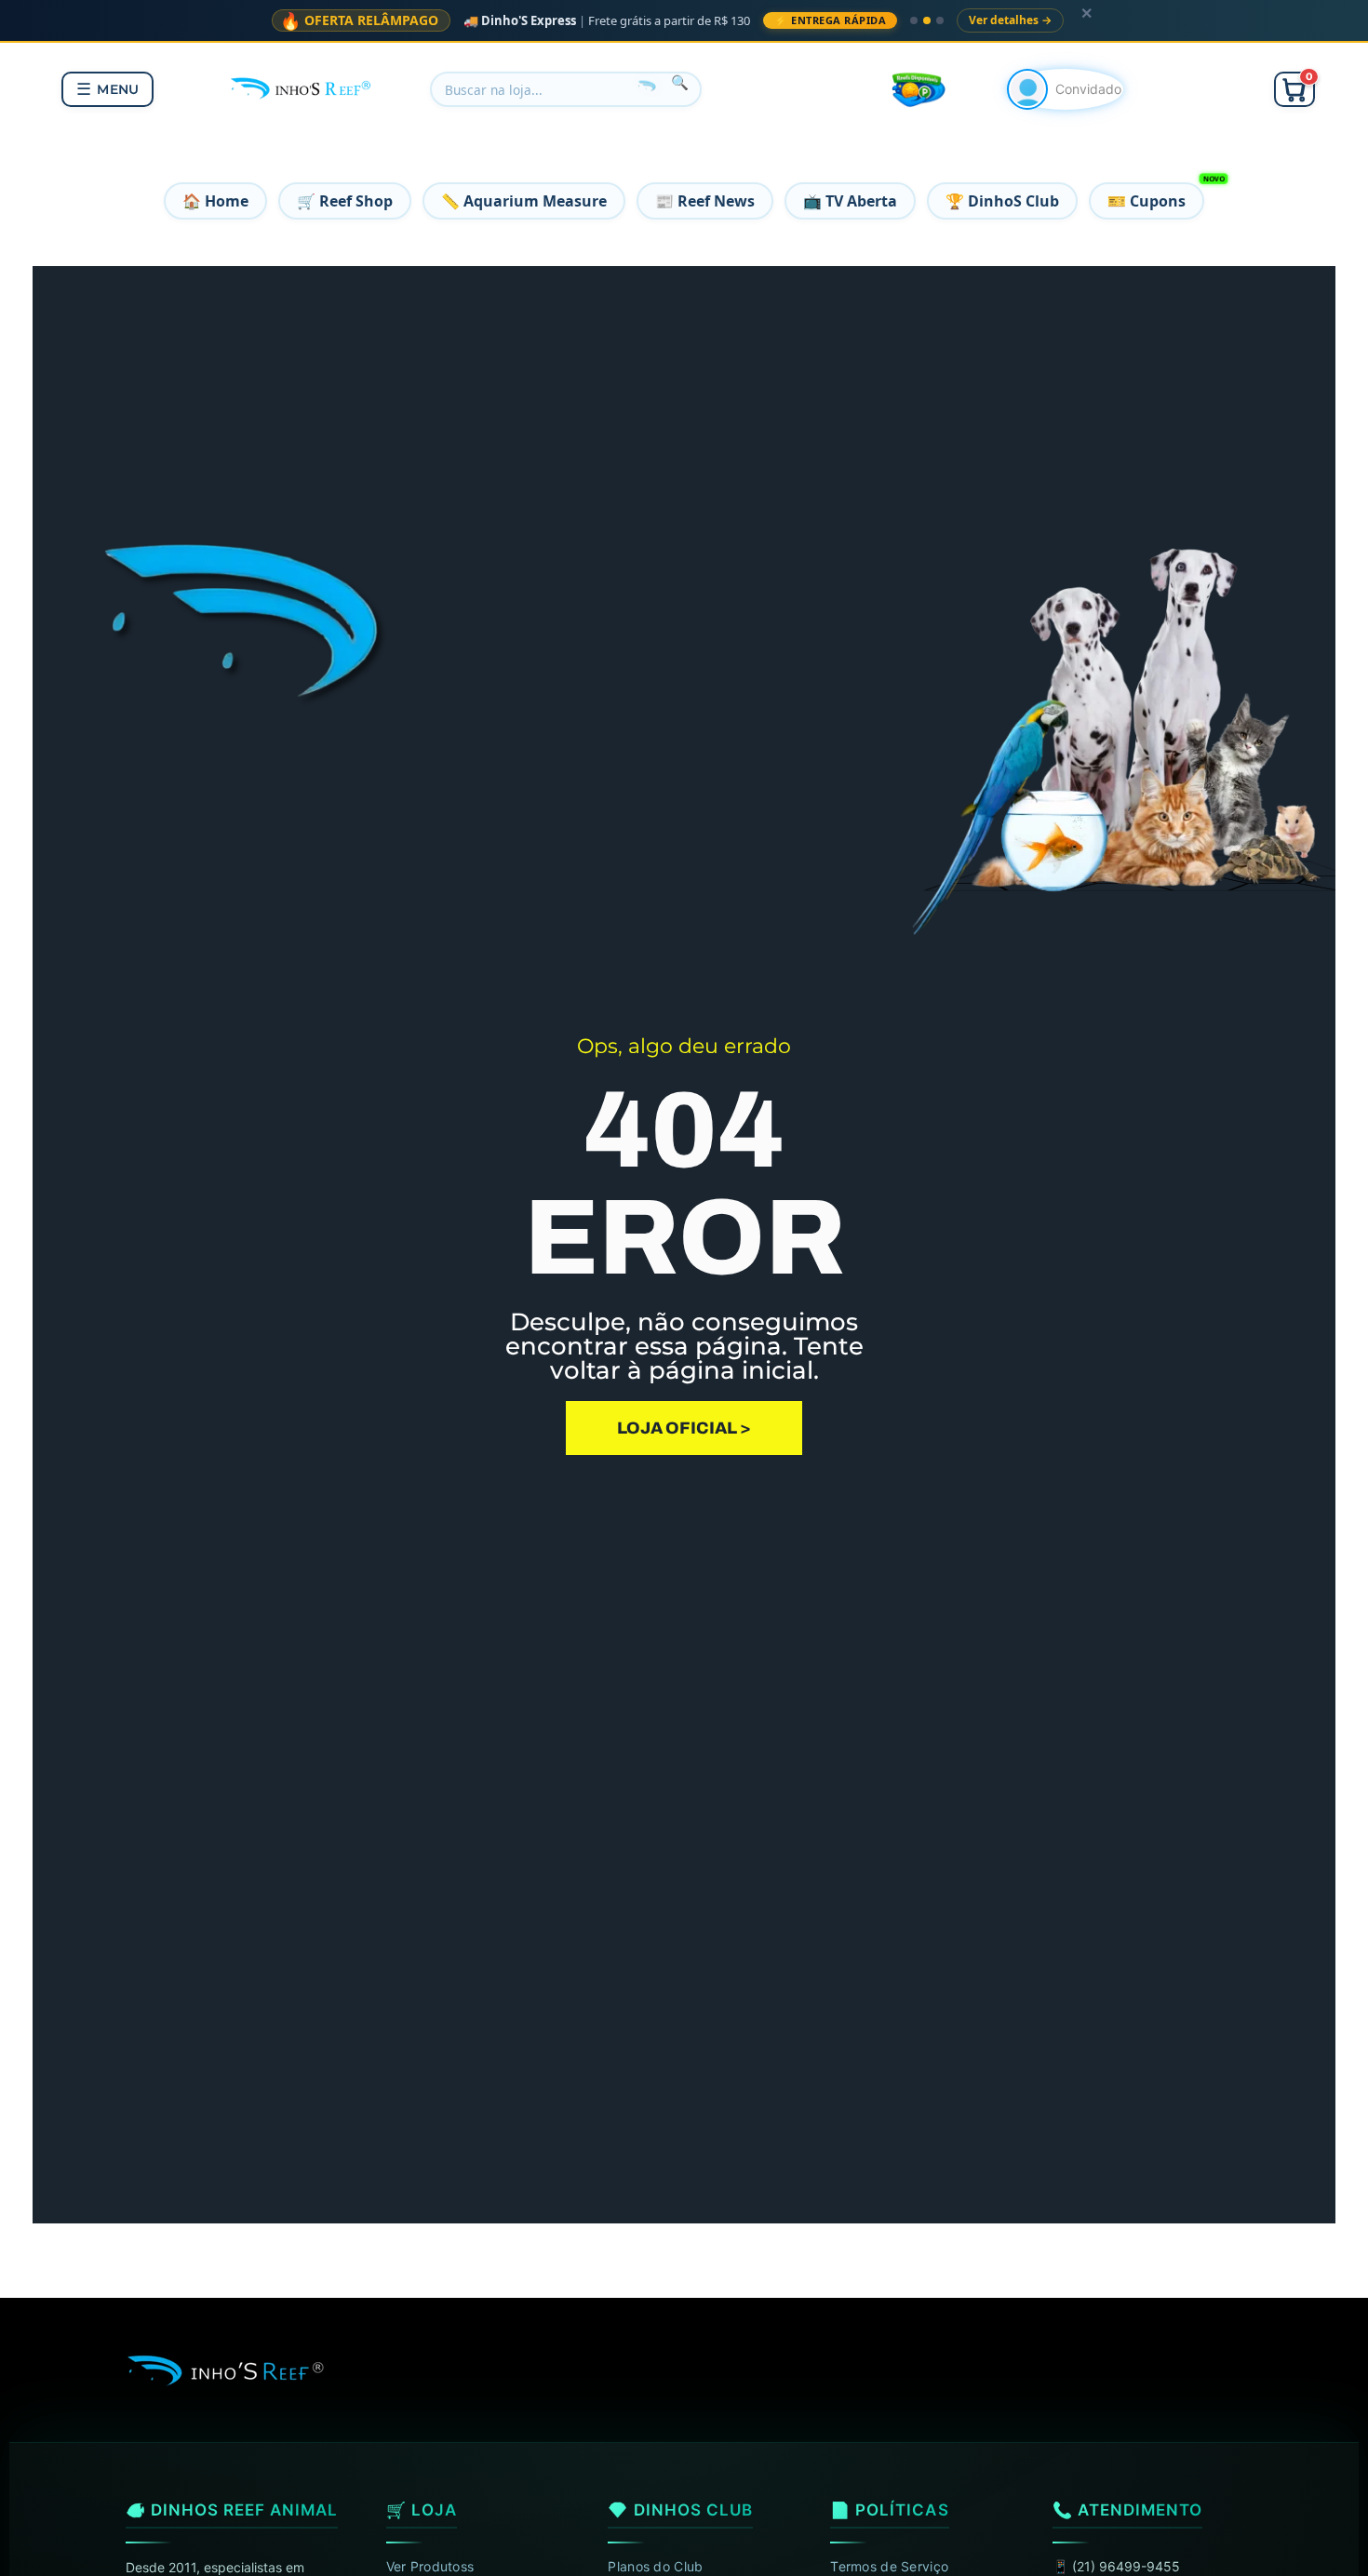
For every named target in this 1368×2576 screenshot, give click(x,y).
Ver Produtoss (430, 2566)
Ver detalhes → (1010, 20)
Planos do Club (655, 2566)
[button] (1294, 89)
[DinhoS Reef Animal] (302, 87)
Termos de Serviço (889, 2566)
